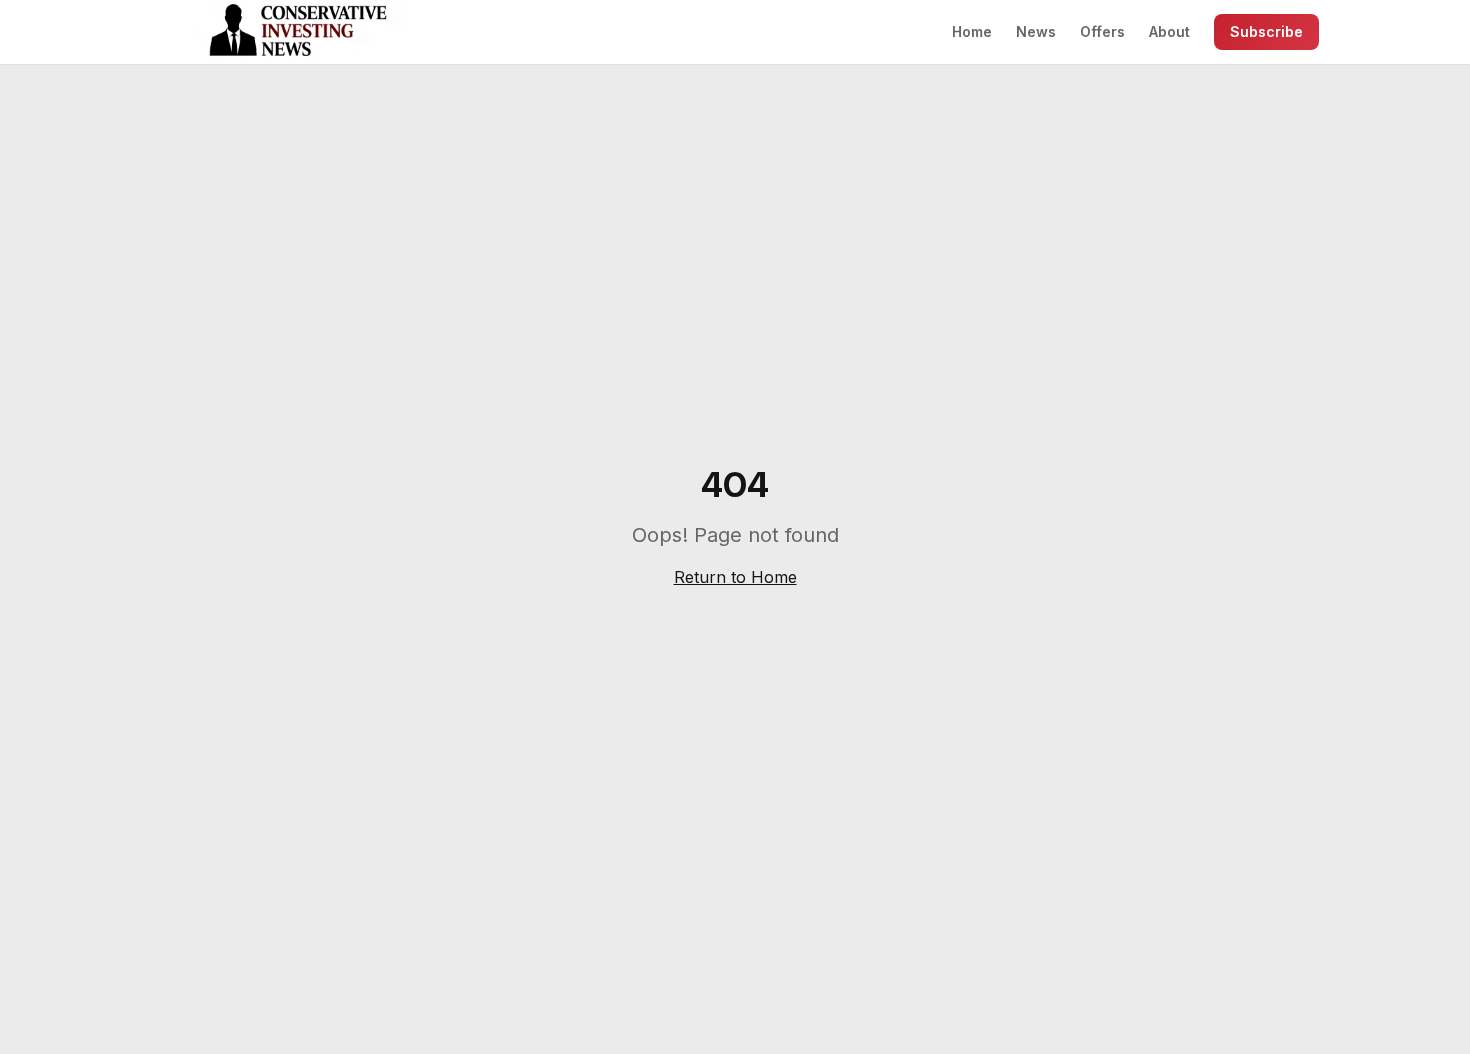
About (1169, 31)
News (1036, 31)
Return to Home (735, 577)
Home (972, 31)
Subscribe (1266, 31)
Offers (1102, 31)
